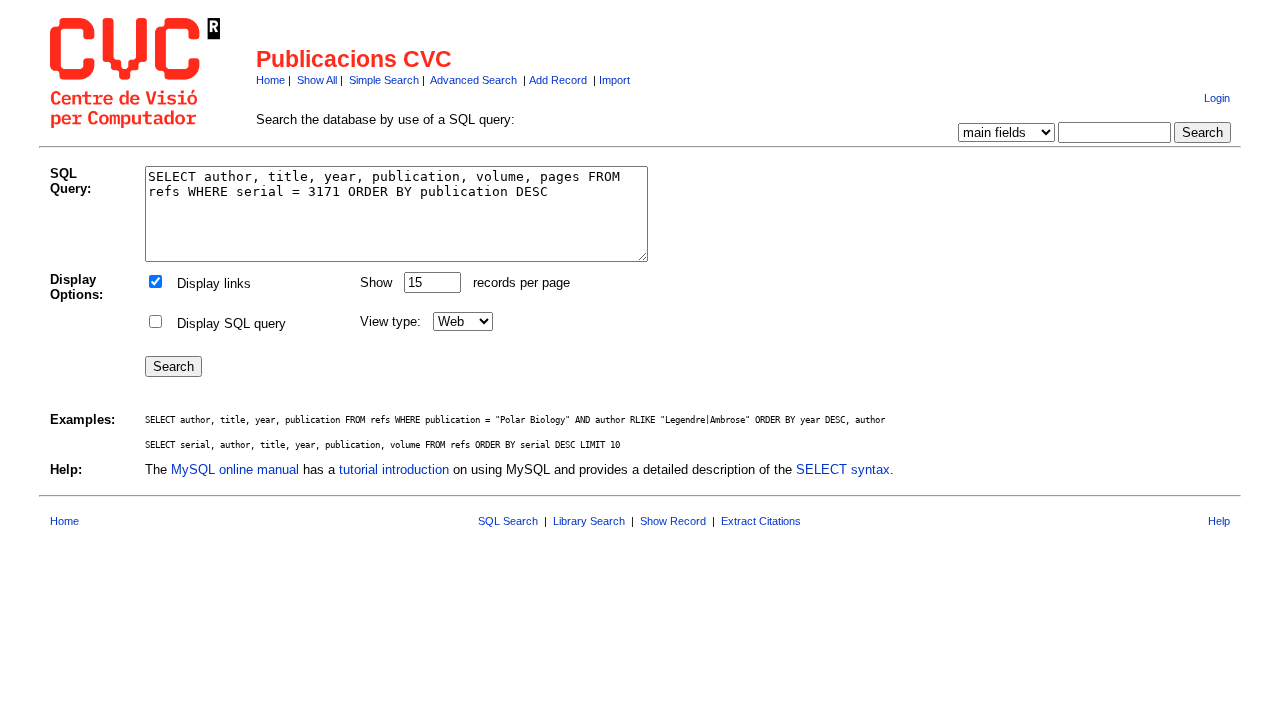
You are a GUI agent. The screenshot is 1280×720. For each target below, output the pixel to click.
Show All (317, 80)
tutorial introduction (394, 469)
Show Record (673, 521)
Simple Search (384, 80)
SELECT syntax (843, 469)
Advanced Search (473, 80)
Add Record (558, 80)
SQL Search (508, 521)
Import (614, 80)
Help (1219, 521)
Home (270, 80)
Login (1217, 98)
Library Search (589, 521)
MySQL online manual (235, 469)
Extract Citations (761, 521)
